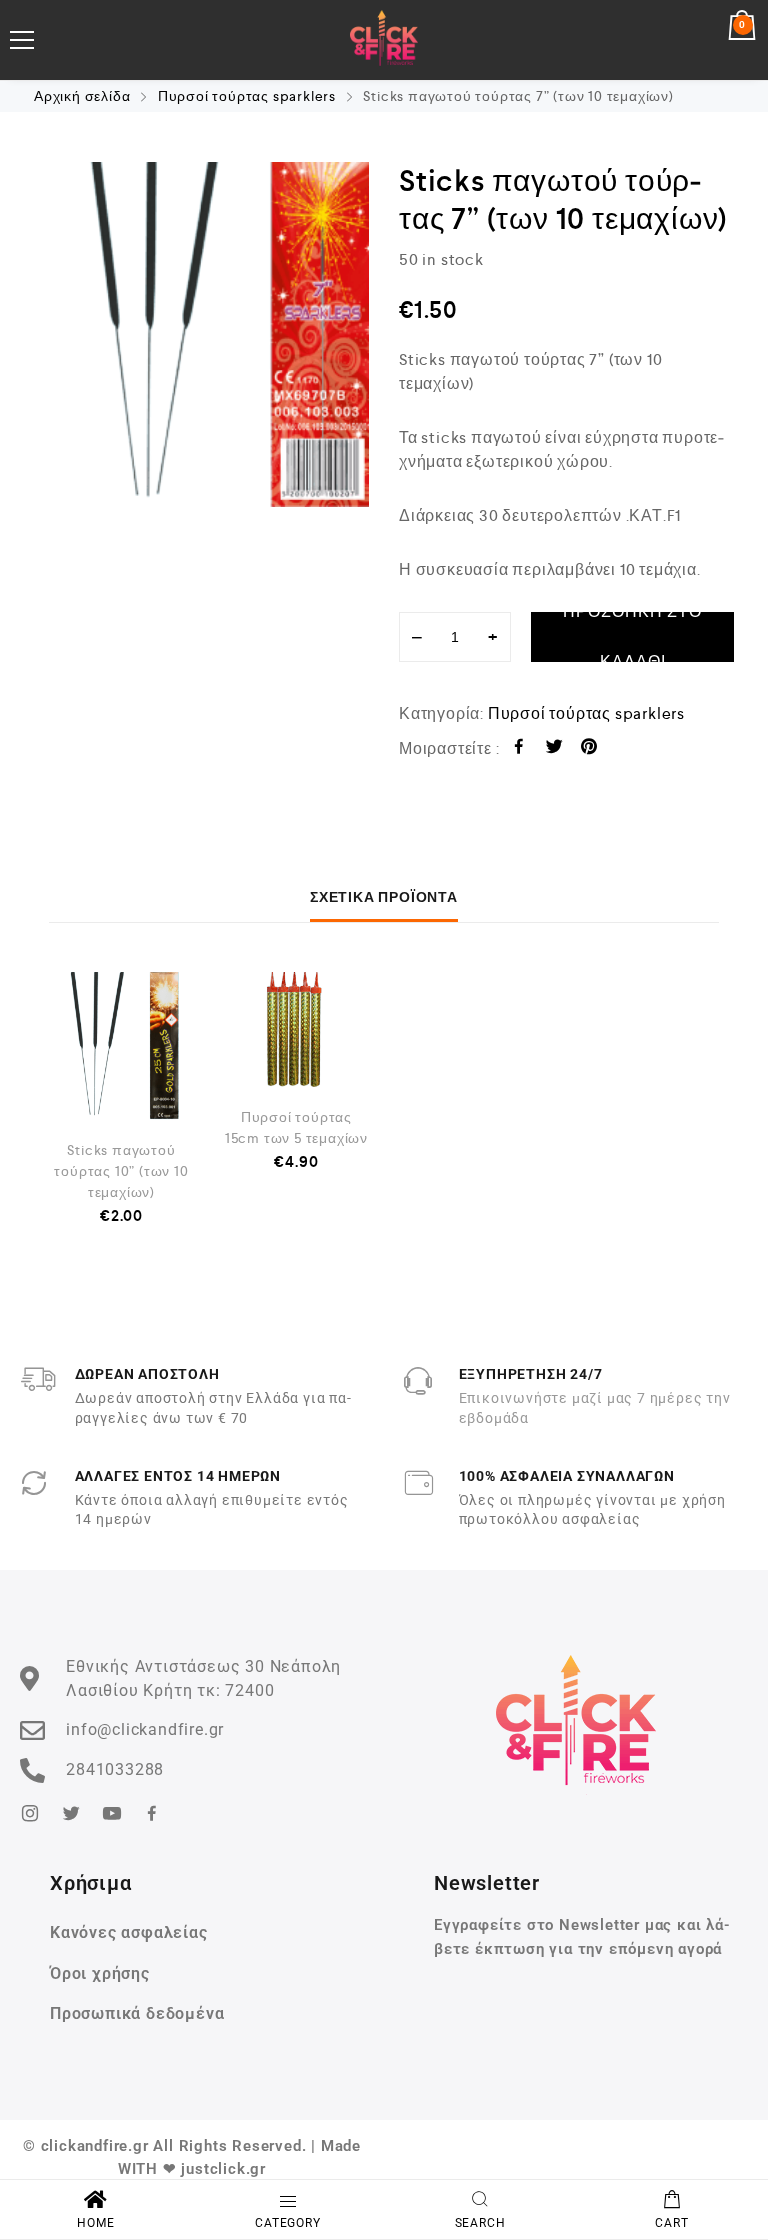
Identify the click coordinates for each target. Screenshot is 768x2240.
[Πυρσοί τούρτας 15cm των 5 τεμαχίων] (296, 1029)
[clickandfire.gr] (384, 40)
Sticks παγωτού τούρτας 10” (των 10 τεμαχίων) (121, 1171)
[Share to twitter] (554, 749)
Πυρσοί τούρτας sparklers (247, 96)
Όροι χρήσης (100, 1973)
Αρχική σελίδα (82, 96)
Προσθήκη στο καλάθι (632, 637)
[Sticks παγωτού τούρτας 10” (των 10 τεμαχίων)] (121, 1046)
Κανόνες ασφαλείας (129, 1932)
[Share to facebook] (519, 749)
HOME (95, 2223)
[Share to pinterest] (589, 749)
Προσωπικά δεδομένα (137, 2013)
